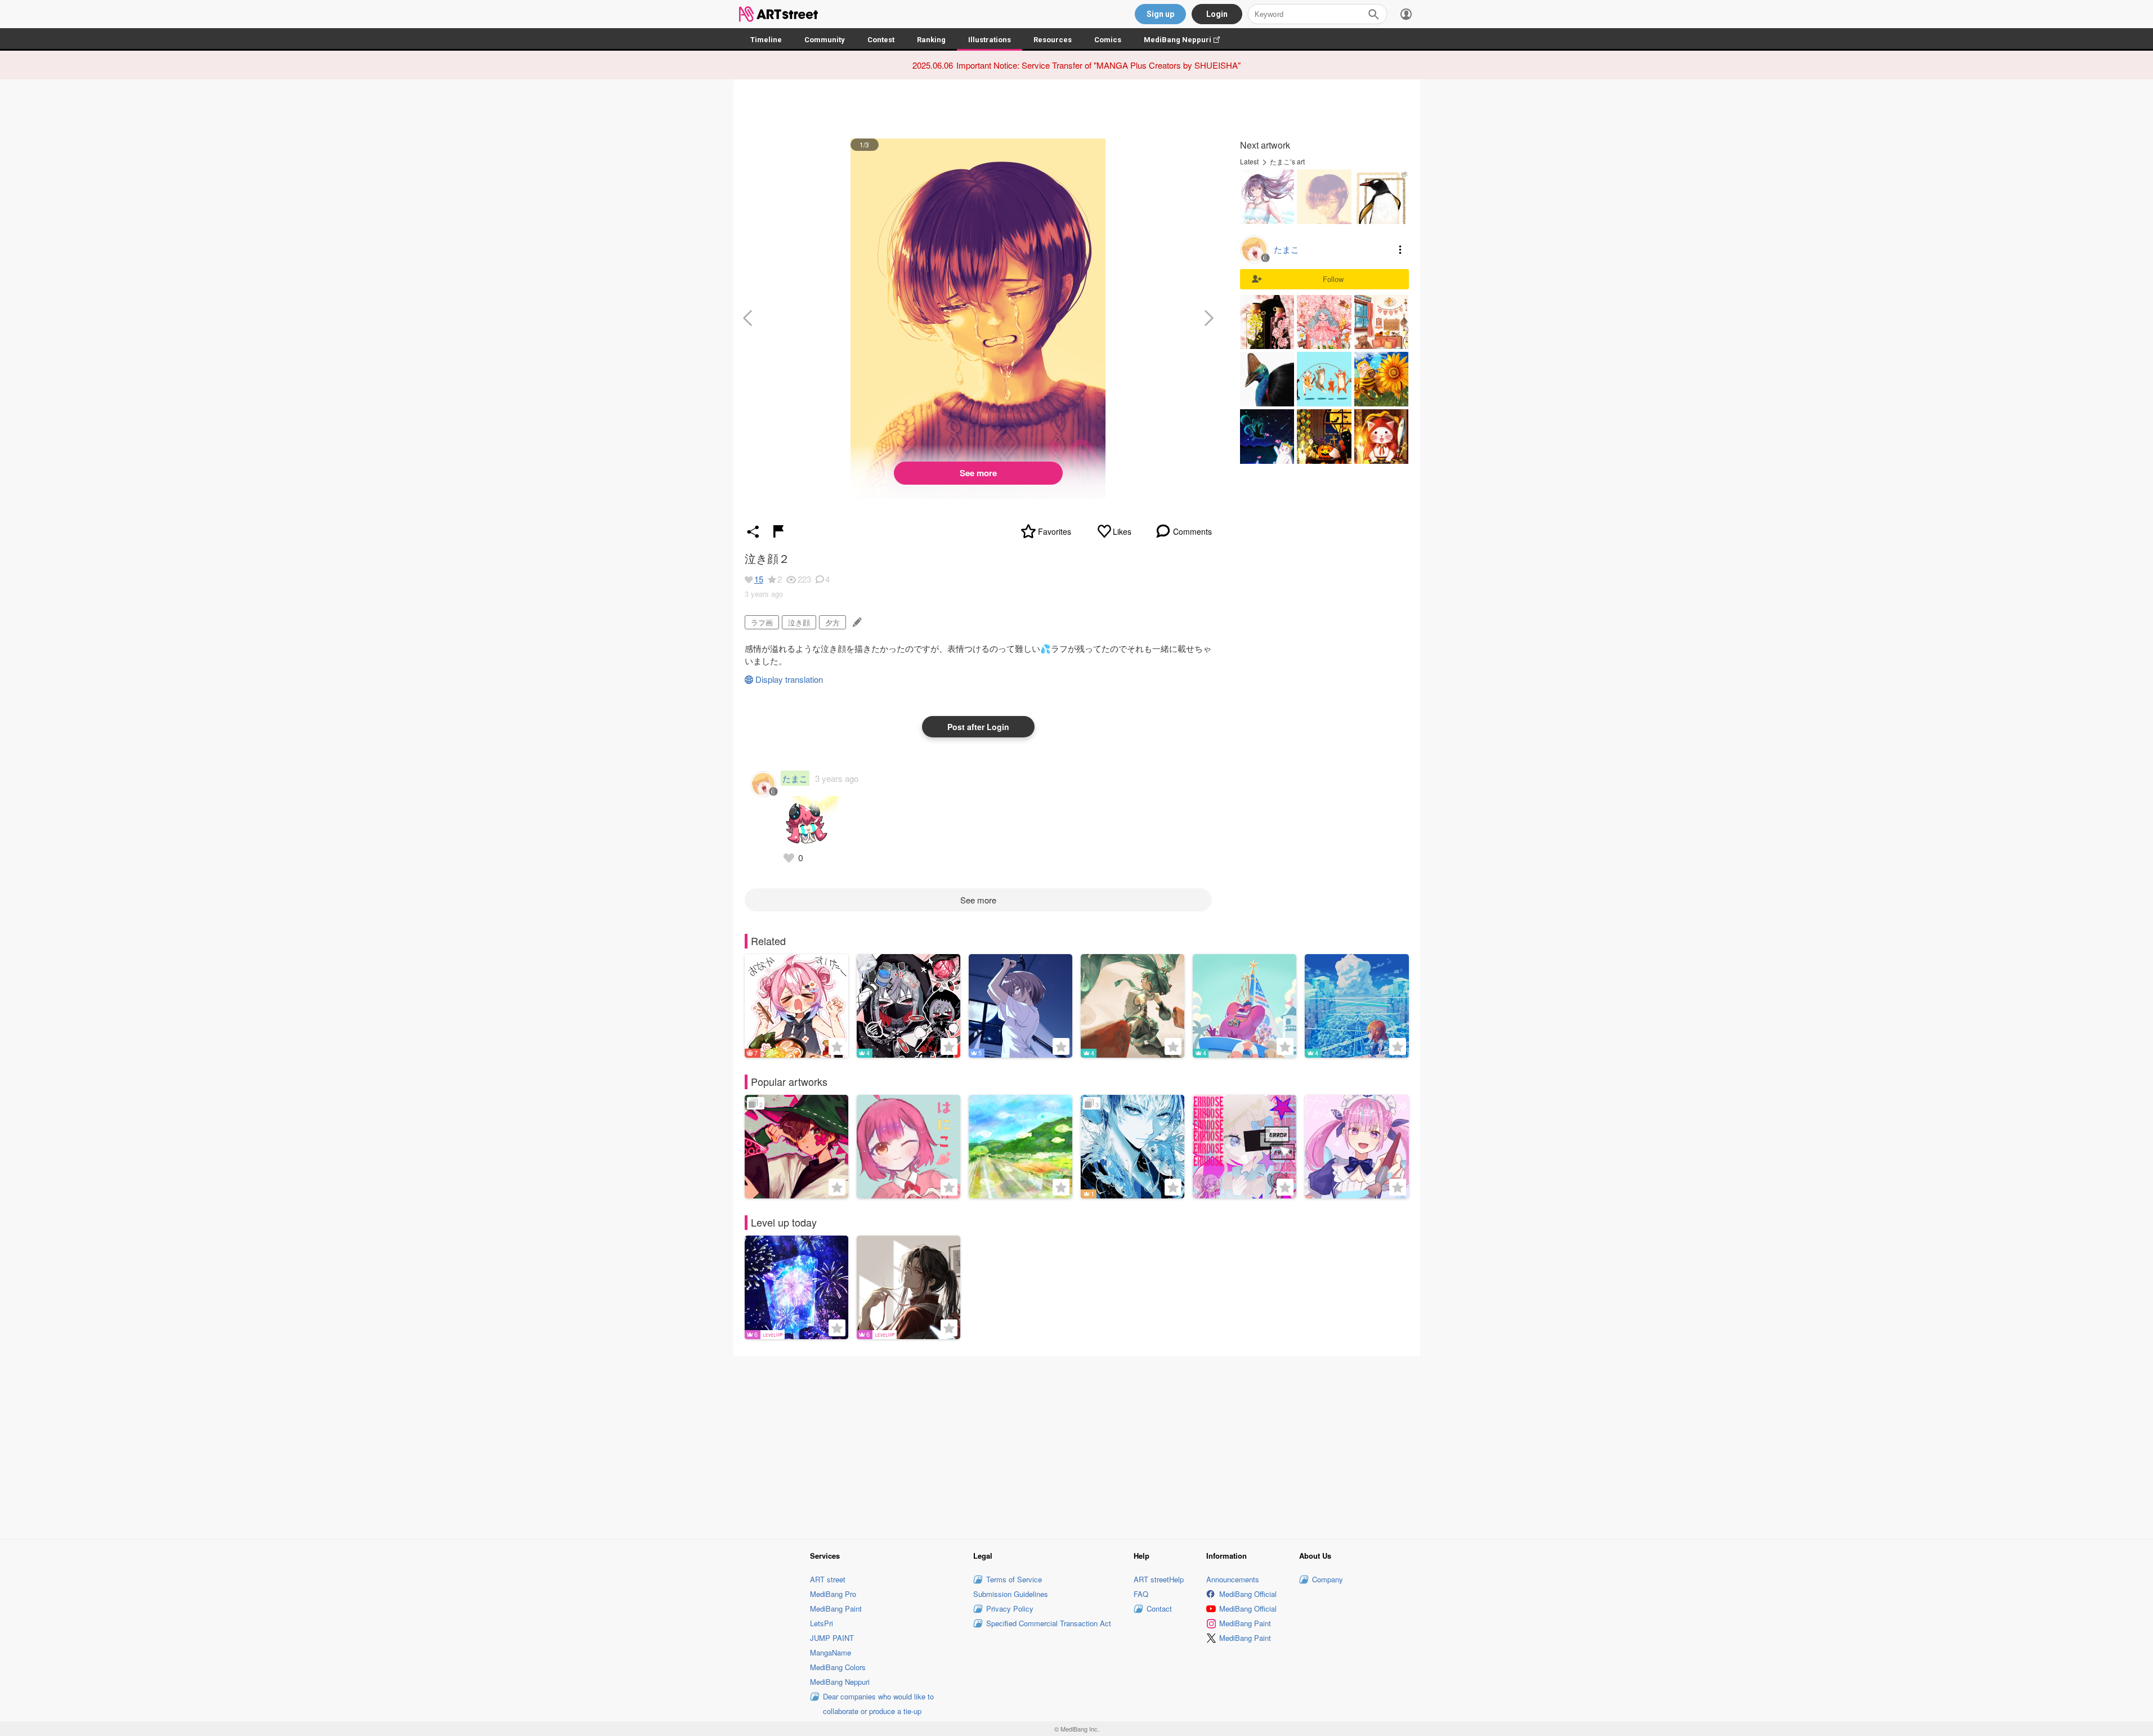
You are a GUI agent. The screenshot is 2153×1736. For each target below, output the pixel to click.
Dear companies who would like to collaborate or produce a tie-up (878, 1704)
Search (1373, 14)
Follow (1333, 279)
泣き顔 (799, 622)
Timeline (766, 40)
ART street (828, 1579)
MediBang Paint (836, 1609)
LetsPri (822, 1623)
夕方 (832, 622)
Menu (1400, 249)
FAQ (1141, 1594)
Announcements (1233, 1579)
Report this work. (778, 531)
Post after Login (978, 727)
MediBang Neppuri (1187, 40)
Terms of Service (1014, 1579)
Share (753, 531)
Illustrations (990, 40)
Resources (1053, 40)
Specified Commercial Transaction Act (1049, 1623)
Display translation (789, 679)
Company (1328, 1579)
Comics (1108, 40)
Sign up (1160, 14)
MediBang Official (1248, 1594)
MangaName (831, 1652)
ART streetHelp (1159, 1579)
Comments (1192, 531)
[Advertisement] (1077, 1446)
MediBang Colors (838, 1667)
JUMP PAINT (832, 1638)
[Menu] (1406, 14)
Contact (1159, 1609)
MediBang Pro (833, 1594)
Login (1217, 14)
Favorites (1055, 531)
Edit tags (856, 622)
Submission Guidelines (1011, 1594)
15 (759, 579)
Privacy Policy (1010, 1609)
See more (978, 473)
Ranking (931, 40)
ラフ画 (762, 622)
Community (825, 40)
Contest (881, 40)
